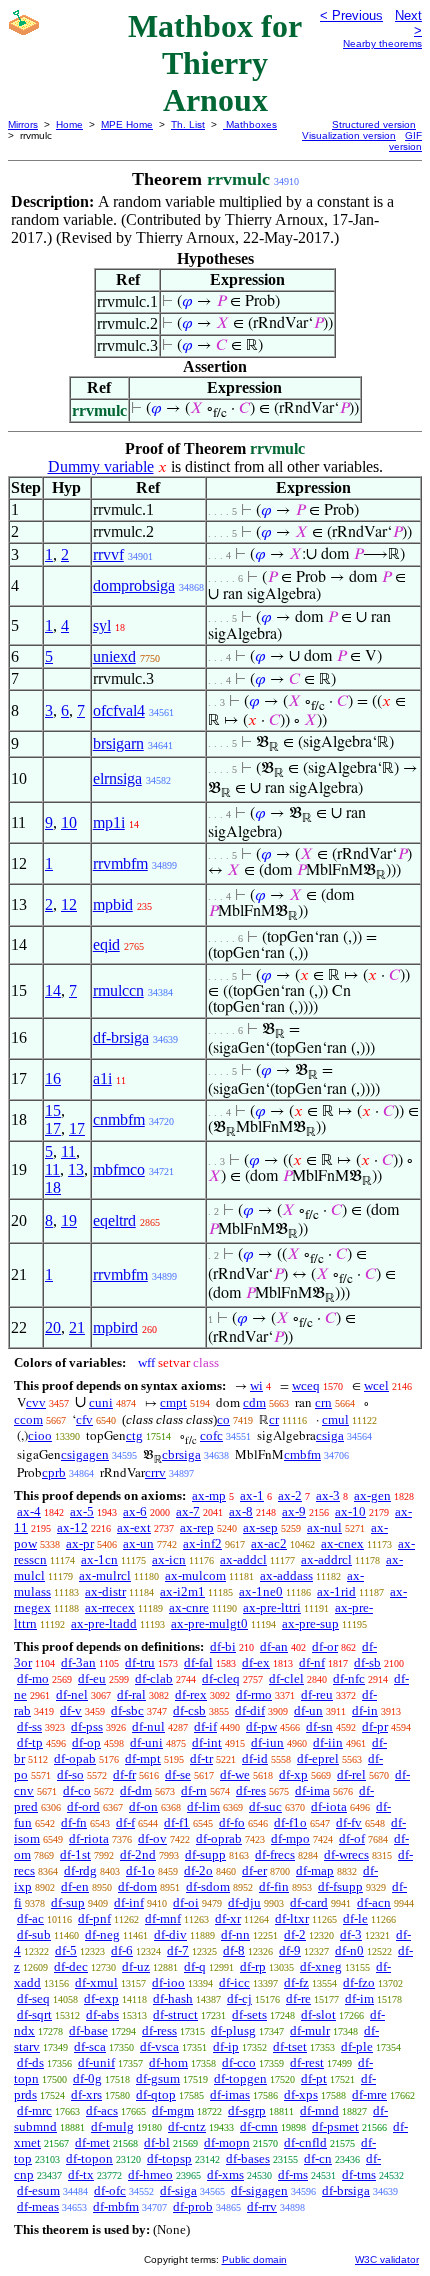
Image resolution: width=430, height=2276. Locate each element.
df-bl (157, 2142)
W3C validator (387, 2259)
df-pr (375, 1726)
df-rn (194, 1790)
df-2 (295, 1934)
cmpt (173, 1402)
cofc (211, 1435)
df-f (125, 1822)
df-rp (253, 1966)
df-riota (89, 1838)
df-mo (33, 1678)
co (223, 1419)
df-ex (256, 1662)
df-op (86, 1742)
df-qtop (156, 2094)
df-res (251, 1790)
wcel (376, 1385)
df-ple (357, 2046)
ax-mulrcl (105, 1575)
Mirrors (23, 124)
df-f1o (290, 1822)
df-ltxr (292, 1918)
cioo (40, 1435)
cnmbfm (119, 1119)
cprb (54, 1472)
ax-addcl (243, 1559)
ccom (28, 1419)
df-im (359, 1998)
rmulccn (118, 990)
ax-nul (324, 1527)
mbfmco (119, 1169)
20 (53, 1327)
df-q (195, 1966)
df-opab (75, 1758)
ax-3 (328, 1495)
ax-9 (294, 1511)
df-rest (307, 2062)
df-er (254, 1870)
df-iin (328, 1742)
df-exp (101, 1998)
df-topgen (240, 2078)
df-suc (265, 1806)
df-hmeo (150, 2174)
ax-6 (135, 1511)
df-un (308, 1710)
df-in (365, 1710)
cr (274, 1419)
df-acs (102, 2110)
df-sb (367, 1662)
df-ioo (168, 1982)
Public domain (254, 2259)
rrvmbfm (120, 863)
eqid (106, 944)
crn (323, 1402)
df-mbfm (116, 2206)
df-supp (205, 1854)
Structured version (374, 124)
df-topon (89, 2158)
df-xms (225, 2174)
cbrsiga (181, 1454)
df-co (77, 1790)
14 (53, 990)
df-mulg (112, 2126)
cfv (84, 1419)
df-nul (148, 1726)
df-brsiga (121, 1037)
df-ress (159, 2030)
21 (77, 1327)
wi (256, 1385)
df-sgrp (247, 2110)
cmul (335, 1419)
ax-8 (241, 1511)
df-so (70, 1774)
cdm (254, 1402)
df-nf (312, 1662)
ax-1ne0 (261, 1591)
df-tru (140, 1662)
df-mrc (34, 2110)
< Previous (351, 15)
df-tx (81, 2174)
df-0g (87, 2078)
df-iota (329, 1806)
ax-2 (290, 1495)
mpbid (113, 904)
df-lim (203, 1806)
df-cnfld (305, 2142)
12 (69, 904)
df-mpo (290, 1838)
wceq (306, 1385)
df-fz (296, 1982)
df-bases (248, 2158)
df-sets (249, 2014)
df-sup (68, 1902)
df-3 (351, 1934)
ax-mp (209, 1495)
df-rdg (80, 1870)
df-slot (318, 2014)
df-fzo (359, 1982)
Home (69, 124)
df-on (143, 1806)
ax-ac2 (269, 1543)
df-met (92, 2142)
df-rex (191, 1694)
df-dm (136, 1790)
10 (69, 822)
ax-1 (252, 1495)
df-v (71, 1710)
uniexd (114, 656)
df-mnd (319, 2110)
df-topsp (169, 2158)
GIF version (405, 141)
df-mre (369, 2094)
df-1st (75, 1854)
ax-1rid (336, 1591)
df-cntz (187, 2126)
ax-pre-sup (310, 1623)
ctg (134, 1435)
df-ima (312, 1790)
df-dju (244, 1902)
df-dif (250, 1710)
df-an (274, 1646)
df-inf (129, 1902)
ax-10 (350, 1511)
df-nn (235, 1934)
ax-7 (188, 1511)
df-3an (78, 1662)
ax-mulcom (195, 1575)
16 (53, 1078)
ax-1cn (99, 1559)
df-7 (178, 1950)
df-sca (90, 2046)
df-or (325, 1646)
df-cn (318, 2158)
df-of (352, 1838)
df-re (298, 1998)
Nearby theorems (382, 43)
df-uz (136, 1966)
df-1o (140, 1870)
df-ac (30, 1918)
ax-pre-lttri (272, 1607)
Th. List (188, 124)
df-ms (293, 2174)
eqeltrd (114, 1220)
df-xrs (86, 2094)
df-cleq (221, 1678)
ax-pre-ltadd (104, 1623)
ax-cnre (189, 1607)
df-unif (96, 2062)
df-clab (154, 1678)
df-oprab (219, 1838)
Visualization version (349, 135)
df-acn (374, 1902)
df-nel (72, 1694)
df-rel (351, 1774)
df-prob (193, 2206)
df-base (88, 2030)
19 (69, 1220)
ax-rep (197, 1527)
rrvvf (108, 554)
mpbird (115, 1327)
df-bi (223, 1646)
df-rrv (262, 2206)
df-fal (198, 1662)
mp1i (109, 822)
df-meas (38, 2206)
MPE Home (127, 124)
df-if (205, 1726)
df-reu (317, 1694)
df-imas (230, 2094)
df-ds (30, 2062)
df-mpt (143, 1758)
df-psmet (335, 2126)
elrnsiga (117, 778)
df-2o (198, 1870)
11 (68, 1151)
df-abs (102, 2014)
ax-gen (372, 1495)
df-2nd (138, 1854)
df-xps (301, 2094)
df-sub (34, 1934)
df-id (255, 1758)
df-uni (146, 1742)
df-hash (173, 1998)
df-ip (226, 2046)
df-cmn (259, 2126)
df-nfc (349, 1678)
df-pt (314, 2078)
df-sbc (127, 1710)
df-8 (234, 1950)
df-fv (349, 1822)
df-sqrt (34, 2014)
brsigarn (118, 743)
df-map (315, 1870)
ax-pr (80, 1543)
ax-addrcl (326, 1559)
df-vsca (159, 2046)
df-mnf (163, 1918)
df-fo (232, 1822)
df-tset (290, 2046)
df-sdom (208, 1886)
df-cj (239, 1998)
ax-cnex (342, 1543)
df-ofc (110, 2190)
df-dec (71, 1966)
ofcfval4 (119, 710)
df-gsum (158, 2078)
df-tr (201, 1758)
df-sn (319, 1726)
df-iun (267, 1742)
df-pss (87, 1726)
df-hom (168, 2062)
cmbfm (302, 1454)
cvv (36, 1402)
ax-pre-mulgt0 (209, 1623)
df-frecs (275, 1854)
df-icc (234, 1982)
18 (53, 1187)
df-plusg (233, 2030)
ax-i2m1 (182, 1591)
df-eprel (318, 1758)
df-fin (274, 1886)
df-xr (228, 1918)
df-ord (83, 1806)
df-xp (293, 1774)
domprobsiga (134, 585)
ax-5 (82, 1511)
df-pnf (94, 1918)
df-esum (38, 2190)
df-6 (122, 1950)
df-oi (186, 1902)
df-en (75, 1886)
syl (102, 625)
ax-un (138, 1543)
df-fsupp (340, 1886)
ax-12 (72, 1527)
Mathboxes (250, 124)
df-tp (30, 1742)
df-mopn (227, 2142)
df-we (235, 1774)
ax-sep (260, 1527)
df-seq (33, 1998)
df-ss (29, 1726)
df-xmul (96, 1982)
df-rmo (254, 1694)
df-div (170, 1934)
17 (53, 1128)
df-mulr (310, 2030)
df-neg (102, 1934)
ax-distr (105, 1591)
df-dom (137, 1886)
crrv (155, 1472)
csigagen (85, 1454)
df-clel (286, 1678)
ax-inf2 (202, 1543)
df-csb (189, 1710)
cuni (101, 1402)
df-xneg (321, 1966)
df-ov (152, 1838)
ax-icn (169, 1559)
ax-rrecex (110, 1607)
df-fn (74, 1822)
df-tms (359, 2174)
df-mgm (173, 2110)
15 (53, 1110)
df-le (355, 1918)
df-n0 (349, 1950)
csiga (330, 1435)
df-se (178, 1774)
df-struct (175, 2014)
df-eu (92, 1678)
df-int (207, 1742)
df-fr (124, 1774)
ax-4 (29, 1511)
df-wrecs (346, 1854)
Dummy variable (101, 466)
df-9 (290, 1950)
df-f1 (177, 1822)
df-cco (239, 2062)
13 (76, 1169)
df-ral (131, 1694)
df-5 (66, 1950)
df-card (309, 1902)
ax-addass (286, 1575)
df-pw (261, 1726)
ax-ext (134, 1527)
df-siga (178, 2190)
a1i (102, 1078)
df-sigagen (259, 2190)
